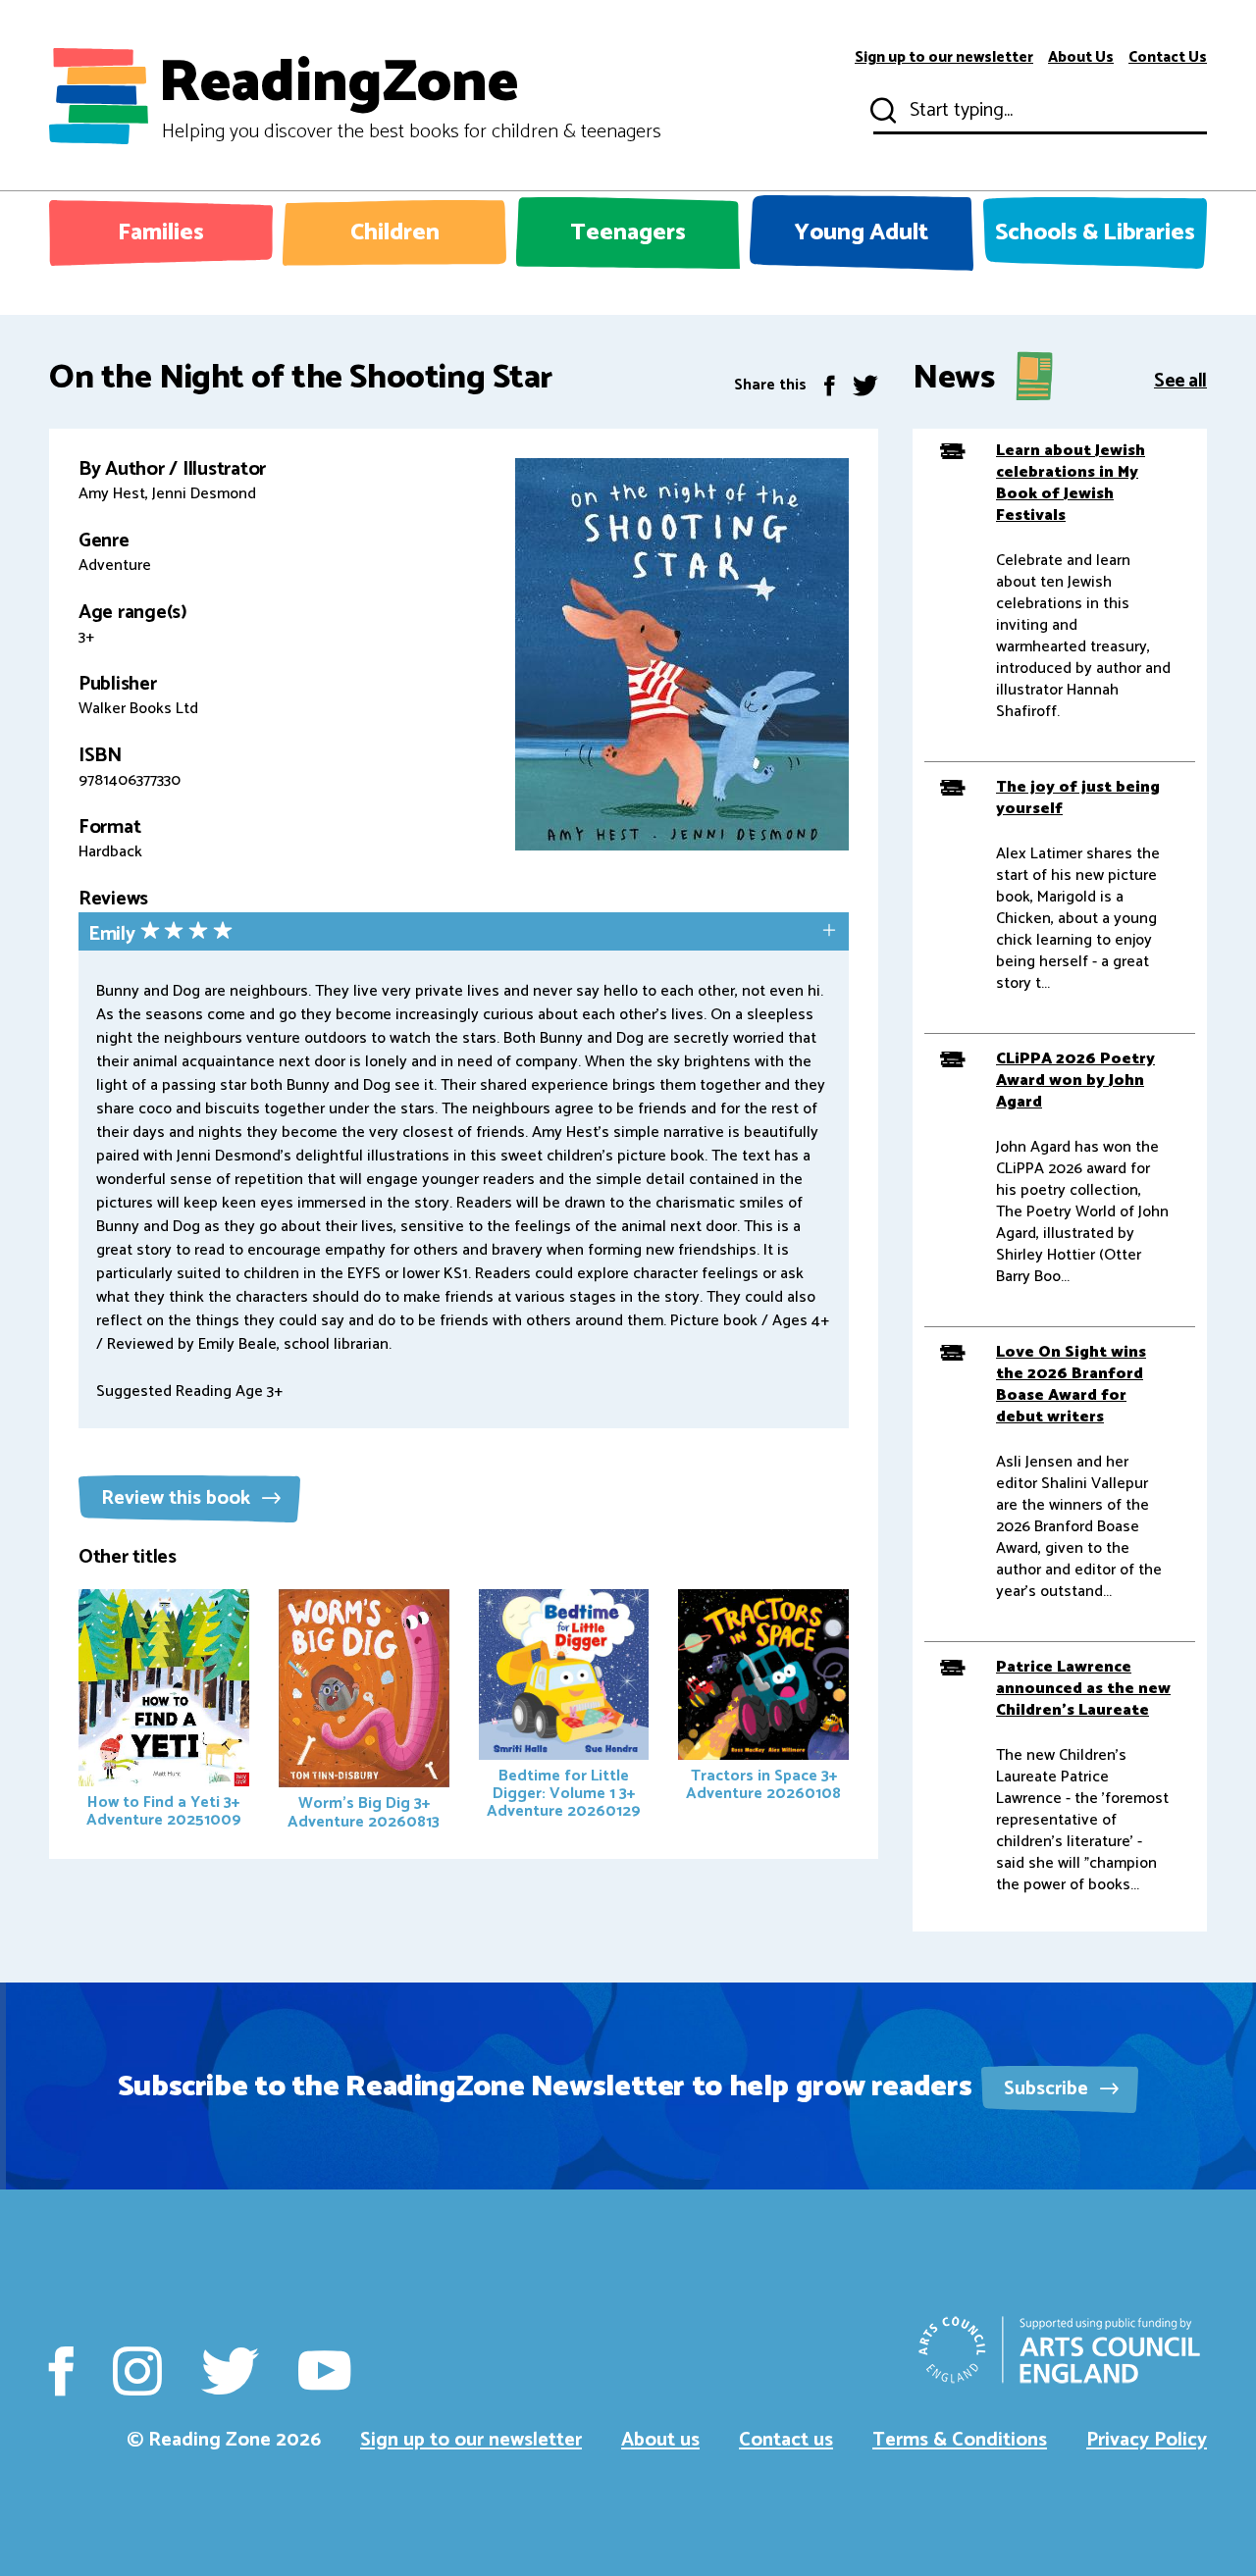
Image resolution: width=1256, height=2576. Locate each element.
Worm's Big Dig (364, 1812)
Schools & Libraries (1095, 233)
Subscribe (1048, 2089)
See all (1180, 379)
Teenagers (628, 233)
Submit (881, 111)
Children (395, 233)
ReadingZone (410, 96)
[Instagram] (137, 2371)
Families (161, 233)
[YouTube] (324, 2371)
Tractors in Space (763, 1785)
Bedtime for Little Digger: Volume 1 (564, 1794)
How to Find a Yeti (164, 1811)
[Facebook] (830, 385)
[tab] (464, 933)
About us (660, 2440)
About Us (1081, 58)
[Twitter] (865, 385)
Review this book (178, 1498)
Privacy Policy (1147, 2440)
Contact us (786, 2440)
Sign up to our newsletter (944, 58)
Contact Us (1168, 58)
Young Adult (862, 233)
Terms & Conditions (960, 2440)
